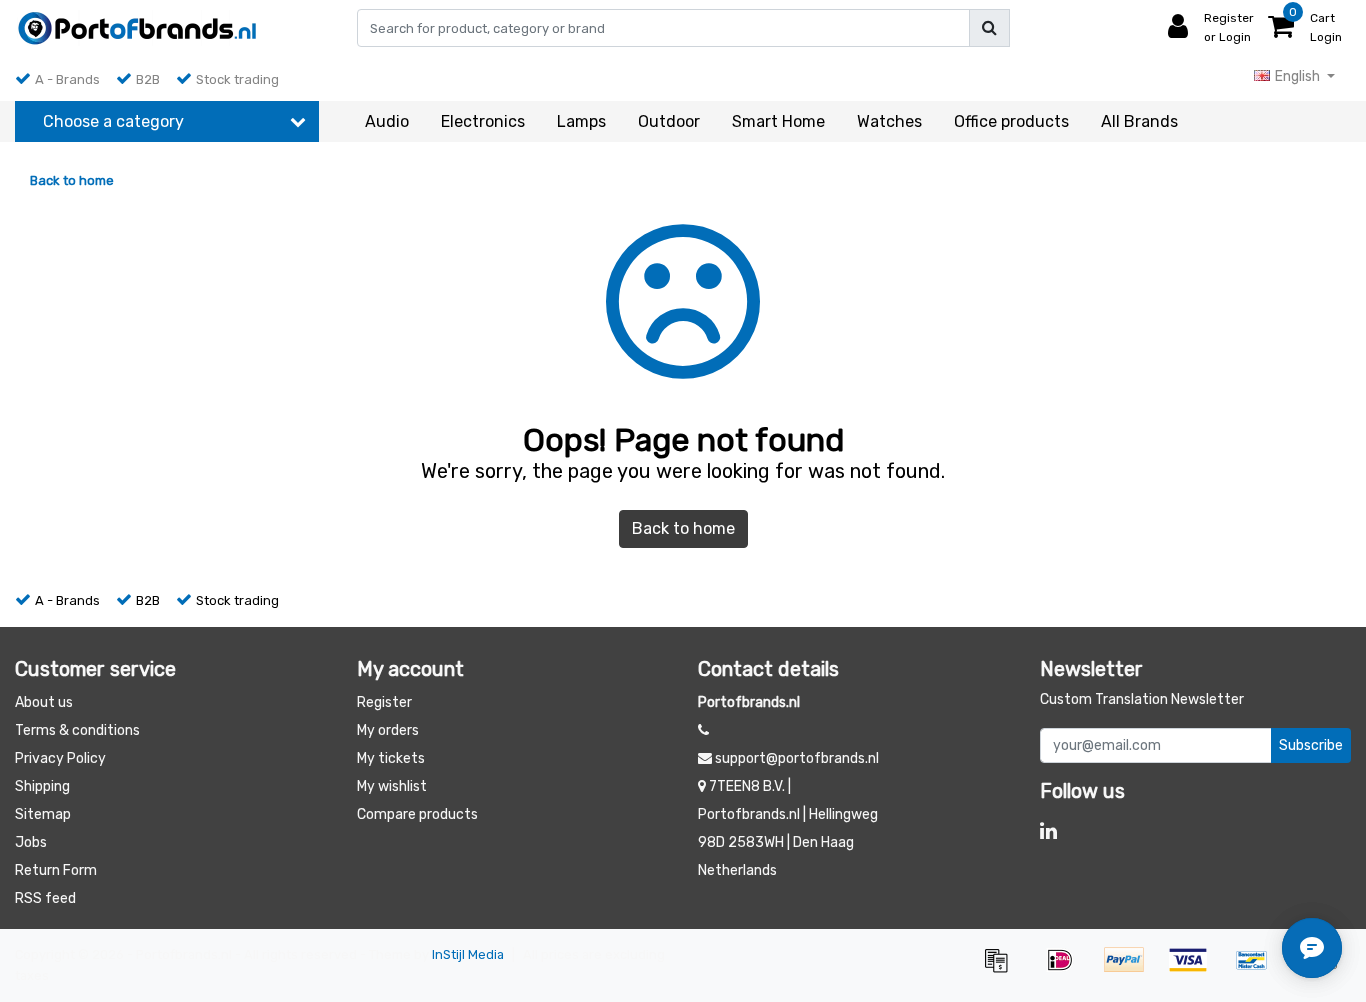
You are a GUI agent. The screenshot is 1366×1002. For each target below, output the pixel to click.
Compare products (417, 814)
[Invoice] (1003, 969)
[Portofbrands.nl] (137, 28)
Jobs (31, 842)
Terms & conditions (77, 730)
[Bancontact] (1259, 969)
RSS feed (45, 898)
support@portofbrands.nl (797, 758)
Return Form (56, 870)
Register (384, 702)
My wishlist (392, 786)
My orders (388, 730)
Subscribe (1311, 745)
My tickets (391, 758)
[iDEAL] (1067, 969)
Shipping (42, 786)
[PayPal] (1131, 969)
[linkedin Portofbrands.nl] (1048, 831)
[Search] (989, 28)
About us (44, 702)
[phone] (703, 730)
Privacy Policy (60, 758)
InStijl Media (468, 954)
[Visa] (1195, 969)
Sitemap (43, 814)
